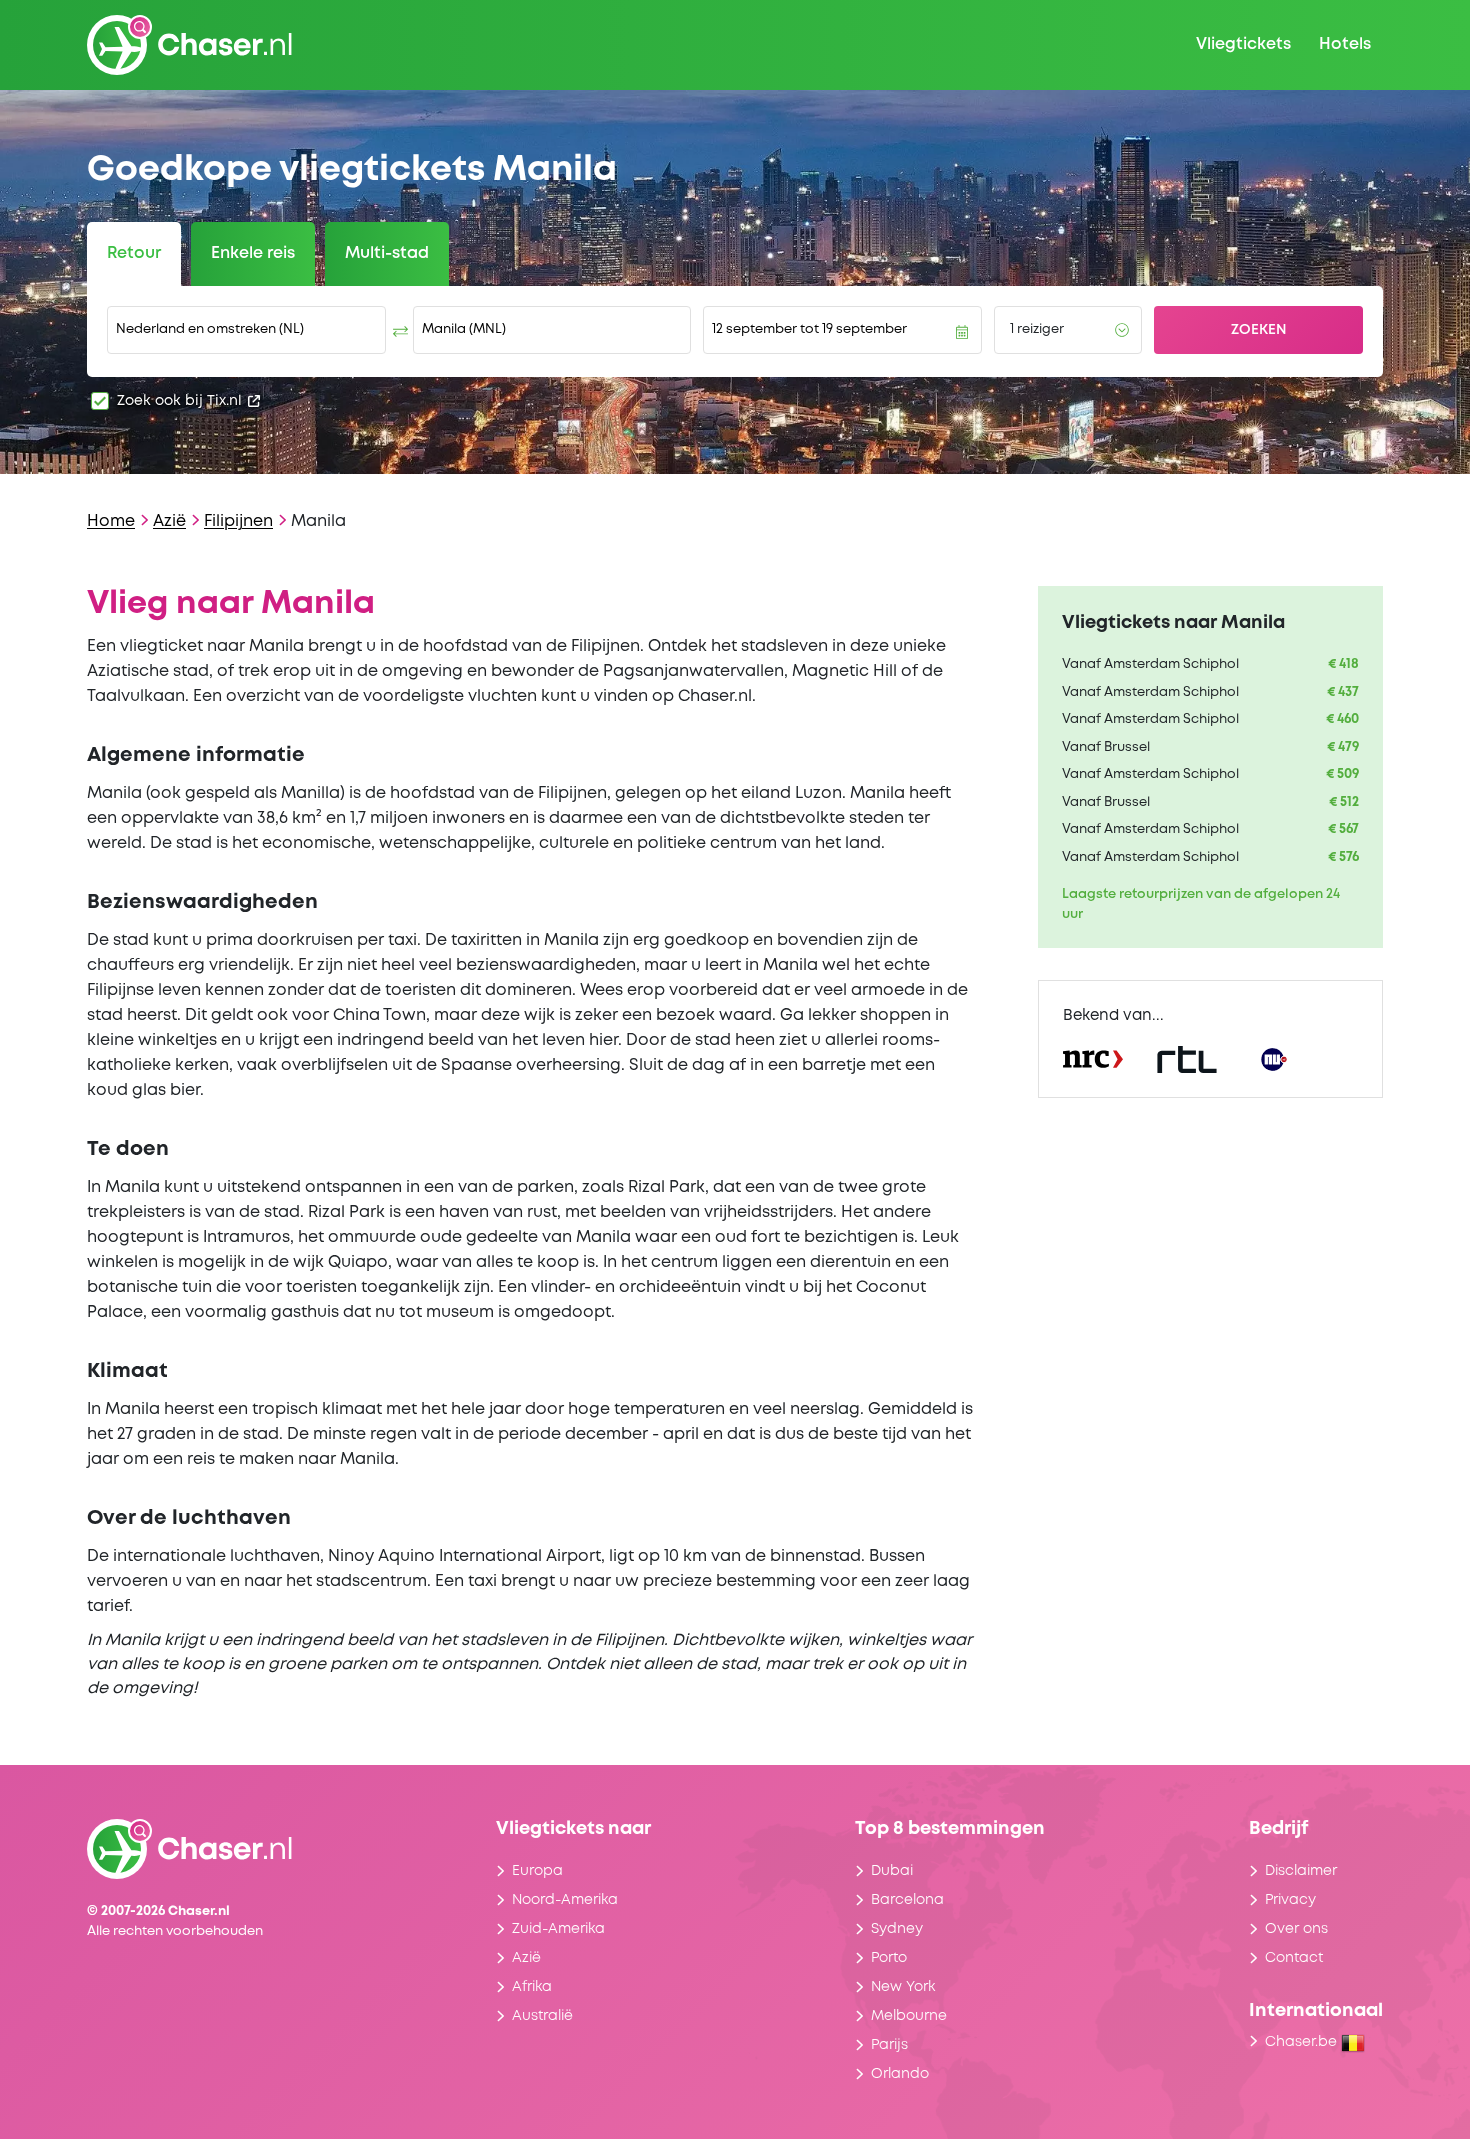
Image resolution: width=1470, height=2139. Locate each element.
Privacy (1290, 1900)
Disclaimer (1301, 1871)
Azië (169, 521)
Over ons (1296, 1929)
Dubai (892, 1871)
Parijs (889, 2045)
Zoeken (1259, 330)
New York (903, 1987)
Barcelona (907, 1900)
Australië (542, 2016)
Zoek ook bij (179, 401)
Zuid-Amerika (558, 1929)
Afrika (532, 1987)
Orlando (900, 2074)
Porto (889, 1958)
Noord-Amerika (565, 1900)
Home (111, 521)
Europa (537, 1871)
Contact (1294, 1958)
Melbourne (909, 2016)
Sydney (897, 1929)
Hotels (1345, 44)
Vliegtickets (1243, 44)
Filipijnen (238, 521)
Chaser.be (1303, 2042)
